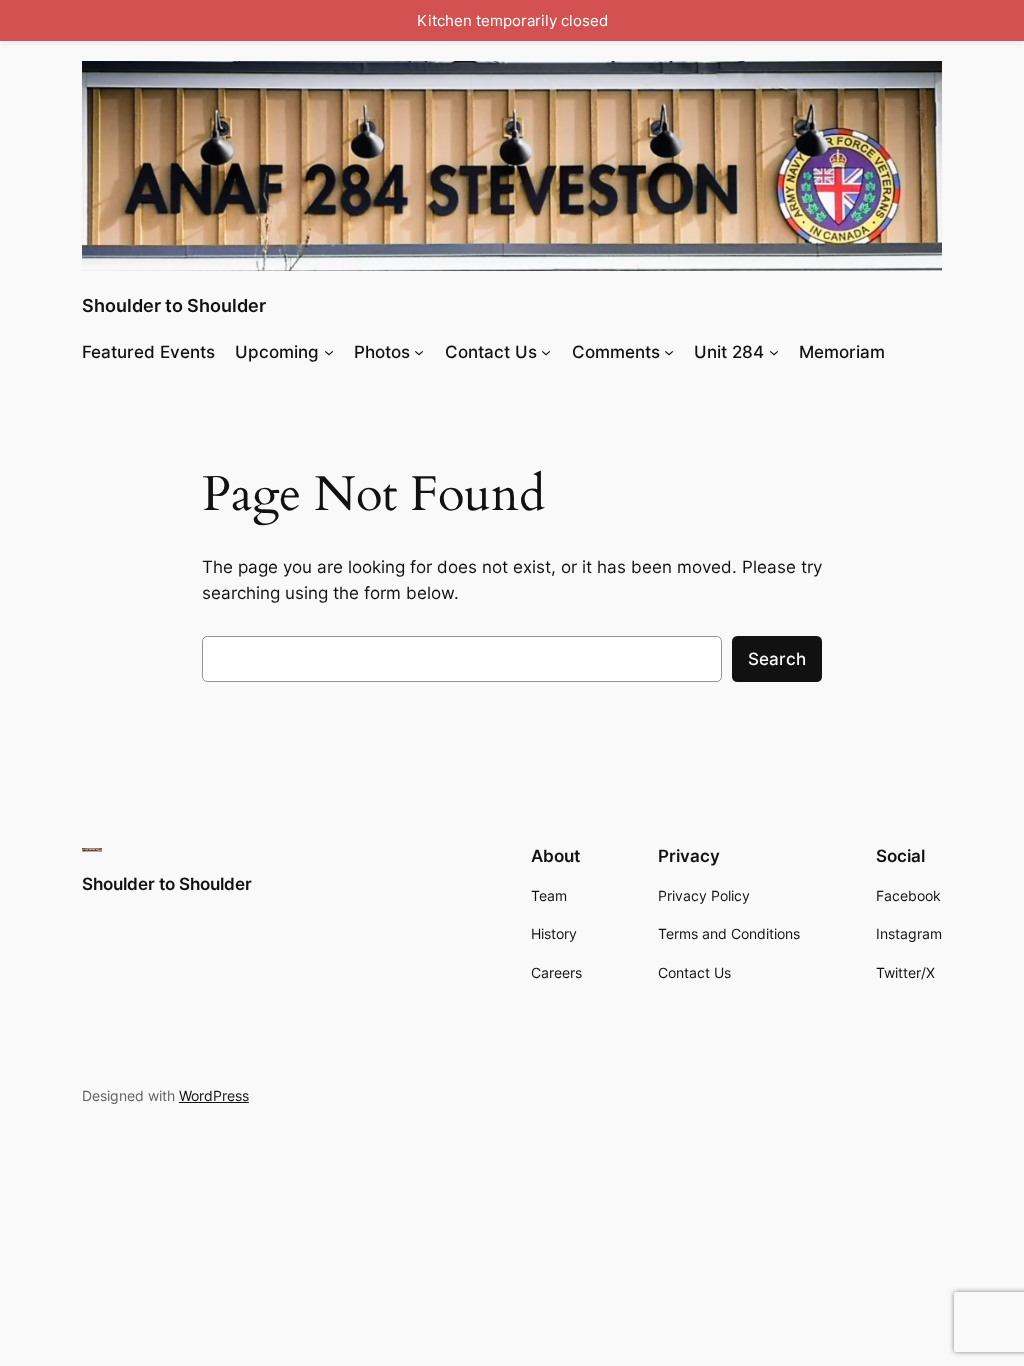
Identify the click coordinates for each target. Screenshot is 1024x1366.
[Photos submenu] (419, 352)
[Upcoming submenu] (329, 352)
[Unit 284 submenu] (774, 352)
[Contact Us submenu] (546, 352)
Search (777, 659)
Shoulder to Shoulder (174, 305)
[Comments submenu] (669, 352)
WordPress (214, 1095)
